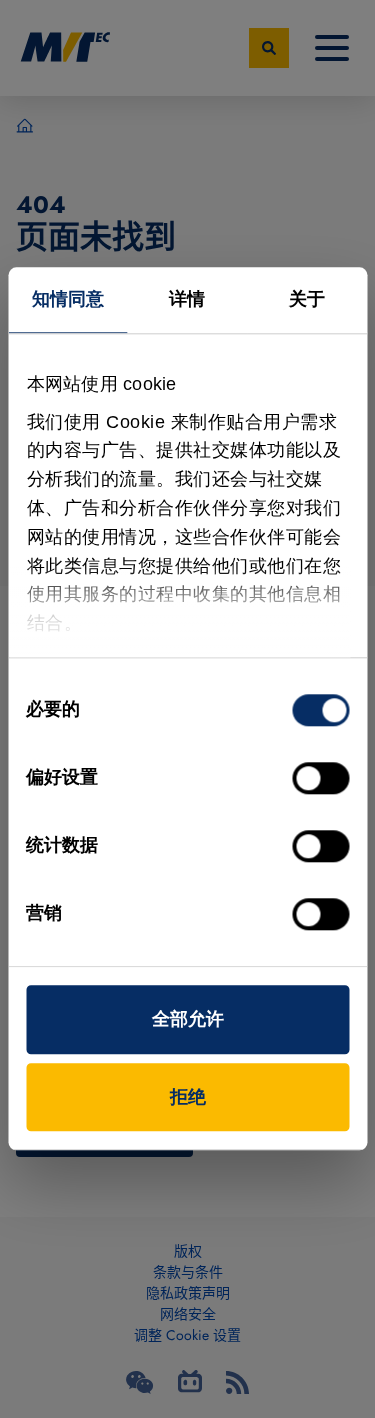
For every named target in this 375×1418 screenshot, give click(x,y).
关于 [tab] (307, 299)
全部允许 (188, 1019)
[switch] (320, 778)
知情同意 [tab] (68, 299)
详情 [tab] (187, 299)
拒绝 (188, 1097)
